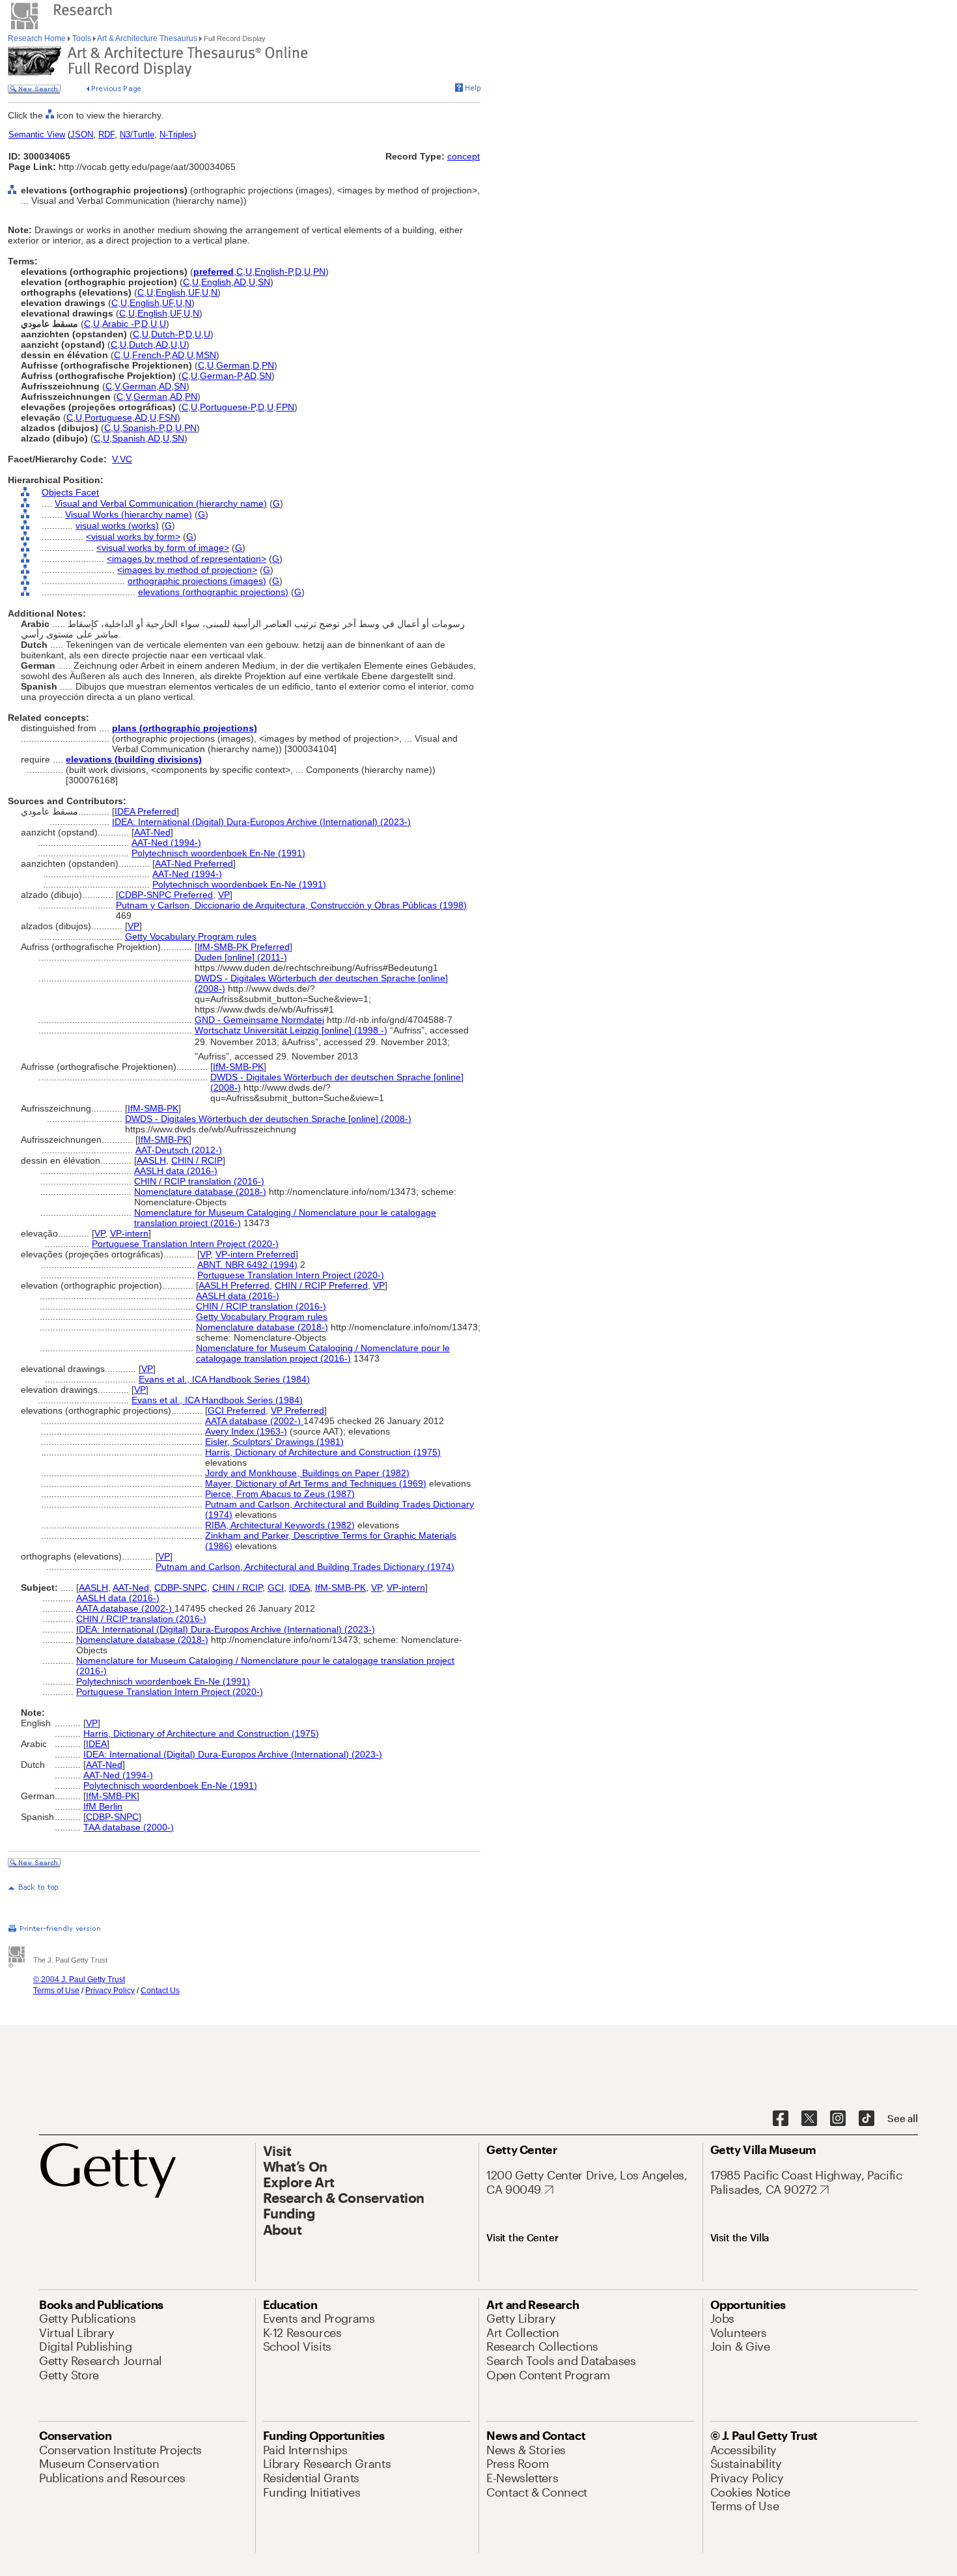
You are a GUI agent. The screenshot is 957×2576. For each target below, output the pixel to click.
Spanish (129, 438)
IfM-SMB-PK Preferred (243, 947)
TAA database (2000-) (129, 1827)
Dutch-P (167, 334)
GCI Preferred (237, 1410)
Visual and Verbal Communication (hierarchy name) (161, 503)
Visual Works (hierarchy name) (129, 514)
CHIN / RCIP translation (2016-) (199, 1181)
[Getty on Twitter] (809, 2119)
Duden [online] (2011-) (241, 957)
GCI (276, 1588)
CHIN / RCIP (197, 1160)
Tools (82, 38)
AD (240, 282)
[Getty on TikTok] (867, 2119)
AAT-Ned (152, 832)
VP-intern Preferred (256, 1254)
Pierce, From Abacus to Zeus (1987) (280, 1494)
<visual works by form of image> (163, 548)
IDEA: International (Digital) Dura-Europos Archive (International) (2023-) (261, 822)
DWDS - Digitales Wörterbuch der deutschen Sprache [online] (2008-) (268, 1119)
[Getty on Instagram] (838, 2119)
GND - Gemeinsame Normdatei (259, 1020)
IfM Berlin (103, 1806)
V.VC (122, 459)
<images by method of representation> (187, 559)
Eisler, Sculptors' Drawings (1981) (274, 1442)
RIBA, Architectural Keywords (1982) (280, 1525)
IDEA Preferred (146, 811)
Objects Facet (70, 492)
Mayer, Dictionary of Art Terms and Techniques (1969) (316, 1483)
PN (319, 272)
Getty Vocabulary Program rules (191, 936)
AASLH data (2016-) (176, 1171)
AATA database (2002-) (254, 1421)
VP (224, 895)
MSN (206, 355)
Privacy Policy (110, 1991)
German (233, 365)
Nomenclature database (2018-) (200, 1192)
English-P (273, 272)
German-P (221, 376)
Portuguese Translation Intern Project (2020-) (185, 1244)
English (216, 282)
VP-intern (129, 1233)
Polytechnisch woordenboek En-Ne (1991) (218, 853)
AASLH (151, 1160)
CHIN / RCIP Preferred (321, 1285)
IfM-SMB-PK (238, 1067)
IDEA (299, 1588)
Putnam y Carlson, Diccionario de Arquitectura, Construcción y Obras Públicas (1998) (291, 905)
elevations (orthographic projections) (213, 592)
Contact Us (160, 1991)
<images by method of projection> (187, 570)
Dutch (141, 344)
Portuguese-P (228, 407)
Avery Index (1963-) (246, 1431)
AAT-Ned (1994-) (166, 843)
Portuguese (108, 417)
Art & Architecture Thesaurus (147, 38)
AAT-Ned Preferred (194, 863)
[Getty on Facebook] (781, 2119)
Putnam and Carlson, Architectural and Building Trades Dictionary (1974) (305, 1567)
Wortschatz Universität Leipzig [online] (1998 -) (291, 1030)
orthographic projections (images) (197, 581)
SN (264, 282)
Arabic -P (120, 324)
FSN (168, 417)
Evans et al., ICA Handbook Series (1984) (224, 1379)
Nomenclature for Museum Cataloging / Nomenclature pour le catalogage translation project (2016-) (323, 1353)
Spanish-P (143, 428)
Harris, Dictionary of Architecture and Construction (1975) (323, 1452)
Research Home (38, 38)
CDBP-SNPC (181, 1588)
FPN (285, 407)
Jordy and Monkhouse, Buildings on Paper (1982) (307, 1473)
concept (464, 156)
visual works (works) (117, 525)
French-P (151, 355)
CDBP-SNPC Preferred (166, 895)
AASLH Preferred (234, 1285)
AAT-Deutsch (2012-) (179, 1150)
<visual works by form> (133, 537)
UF (194, 292)
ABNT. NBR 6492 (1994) (247, 1265)
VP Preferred (298, 1410)
